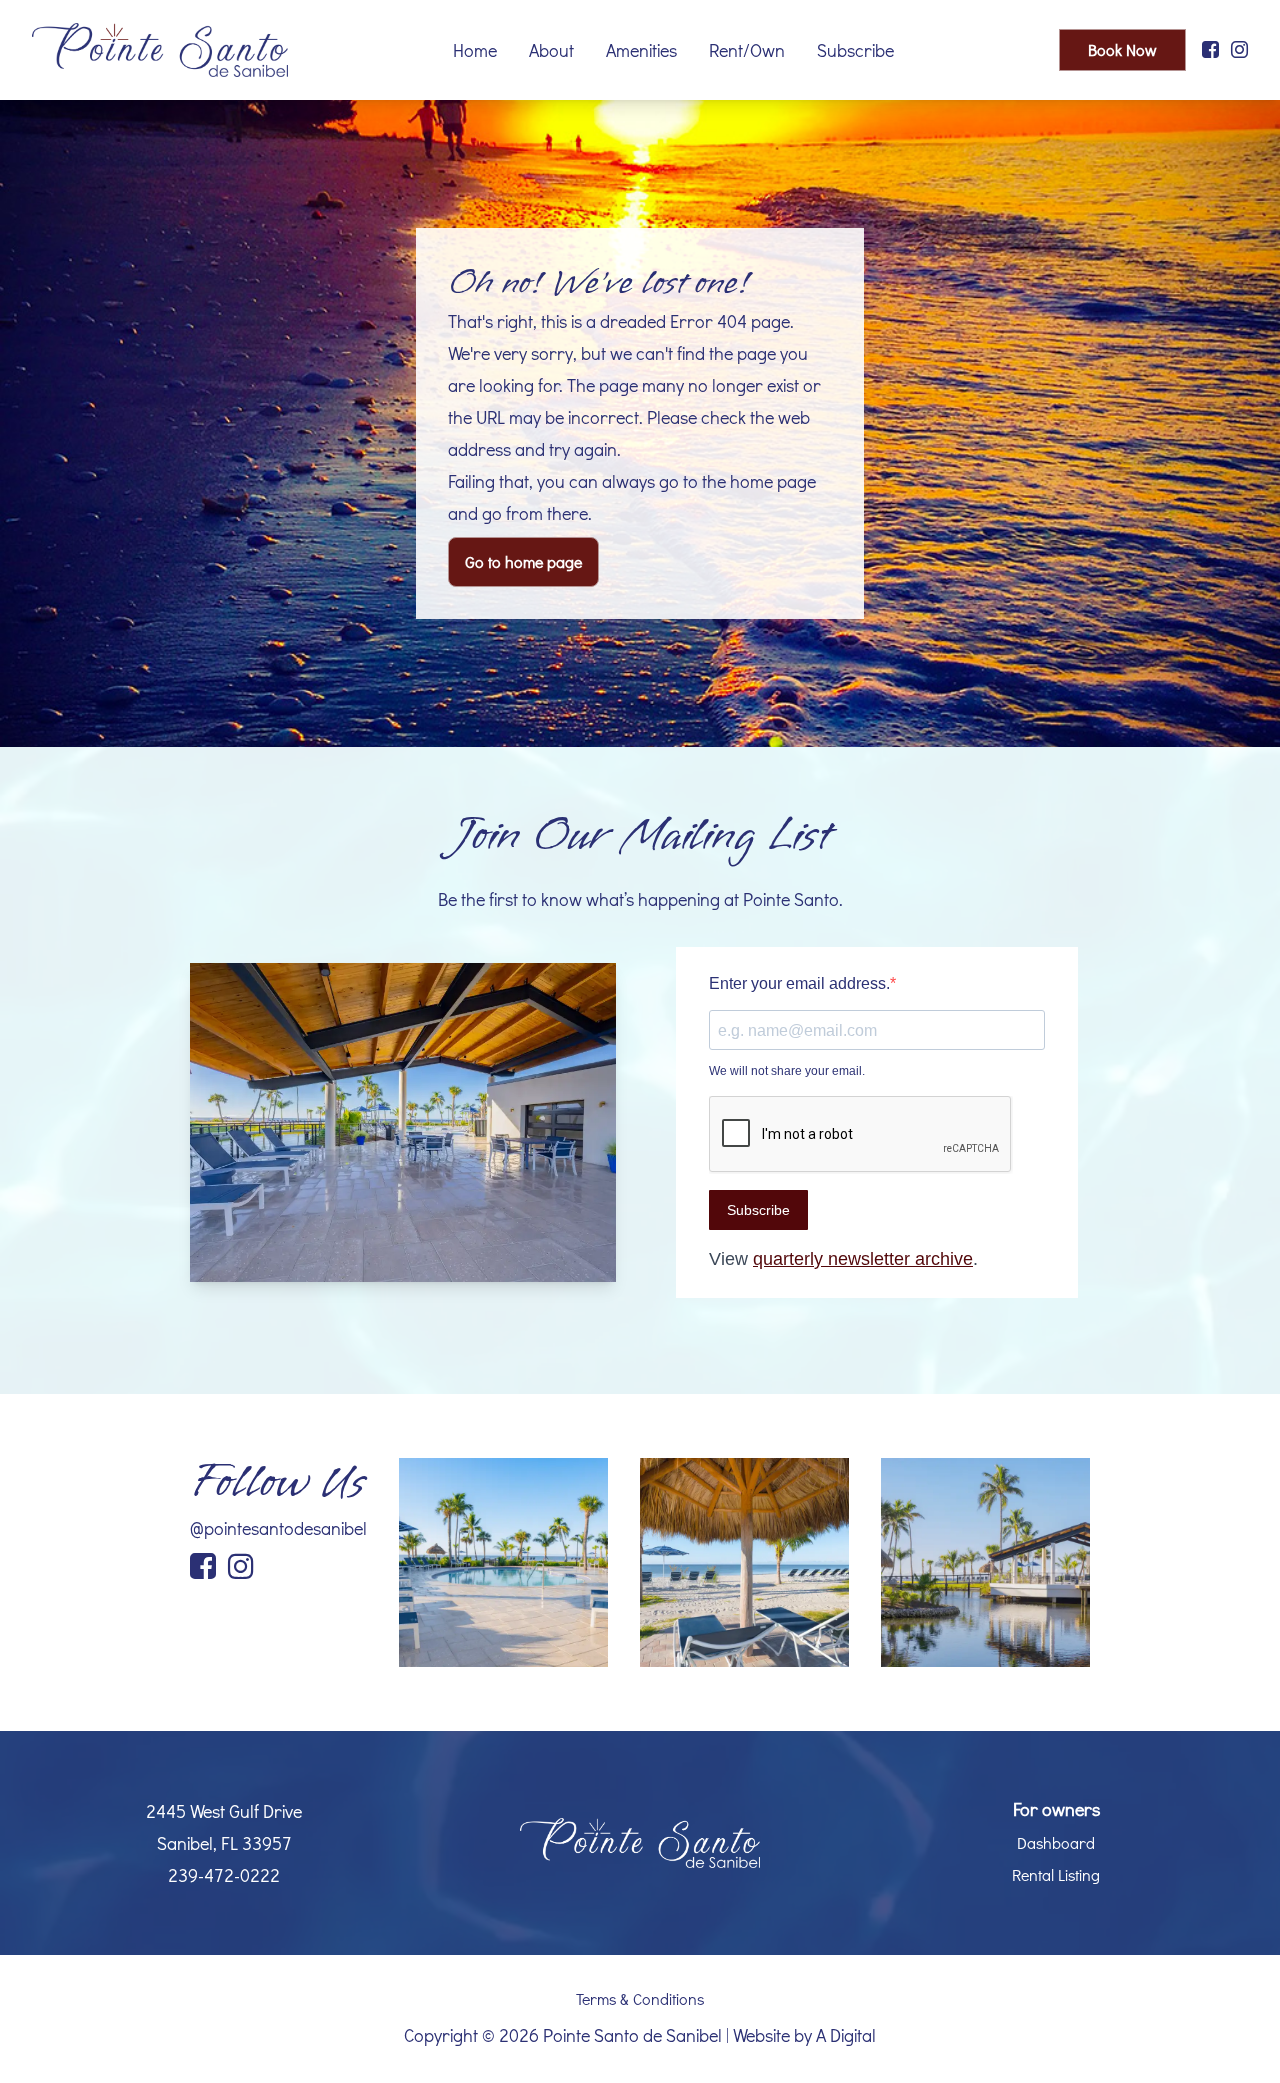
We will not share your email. (787, 1071)
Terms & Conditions (640, 1998)
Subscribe (855, 50)
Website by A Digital (804, 2035)
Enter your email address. (799, 983)
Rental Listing (1056, 1874)
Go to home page (523, 561)
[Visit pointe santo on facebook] (1210, 50)
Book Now (1122, 49)
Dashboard (1056, 1842)
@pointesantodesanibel (278, 1528)
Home (475, 50)
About (551, 50)
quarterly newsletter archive (863, 1259)
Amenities (641, 50)
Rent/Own (747, 50)
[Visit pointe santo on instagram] (1239, 50)
